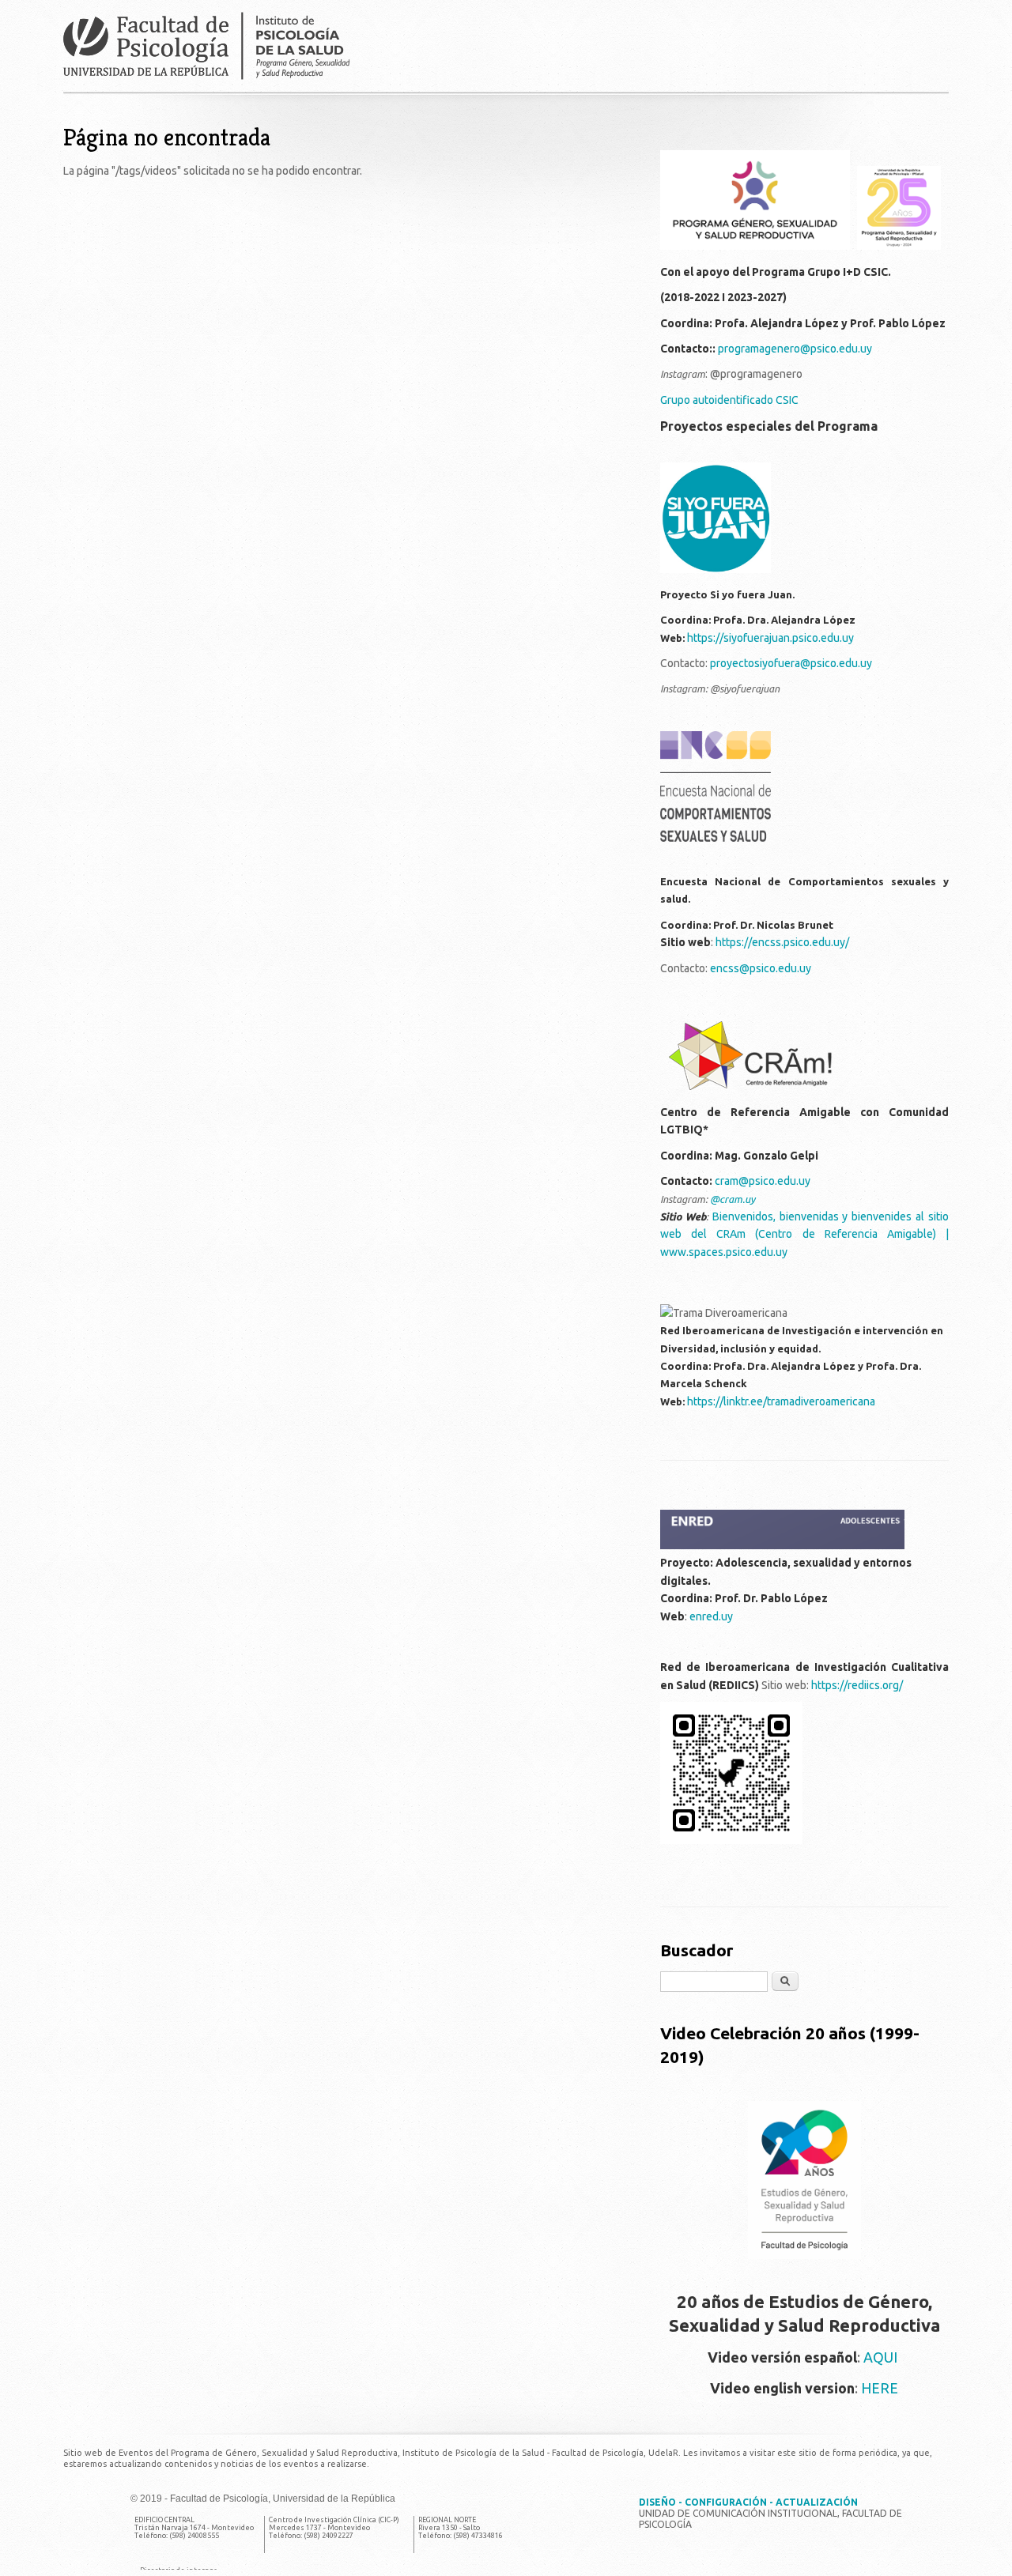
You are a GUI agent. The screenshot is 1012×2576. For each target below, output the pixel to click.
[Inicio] (506, 46)
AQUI (882, 2357)
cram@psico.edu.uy (763, 1181)
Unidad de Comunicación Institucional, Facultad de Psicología (770, 2513)
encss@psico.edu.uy (761, 968)
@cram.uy (733, 1199)
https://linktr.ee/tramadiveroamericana (781, 1401)
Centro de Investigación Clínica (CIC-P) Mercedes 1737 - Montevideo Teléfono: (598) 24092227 (334, 2528)
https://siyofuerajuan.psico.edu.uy (770, 638)
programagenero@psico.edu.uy (795, 349)
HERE (880, 2388)
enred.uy (711, 1616)
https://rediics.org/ (858, 1685)
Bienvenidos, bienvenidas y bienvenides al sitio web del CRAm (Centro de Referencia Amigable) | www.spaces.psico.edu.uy (804, 1234)
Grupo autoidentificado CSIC (731, 400)
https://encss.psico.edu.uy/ (782, 942)
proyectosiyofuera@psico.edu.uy (791, 663)
